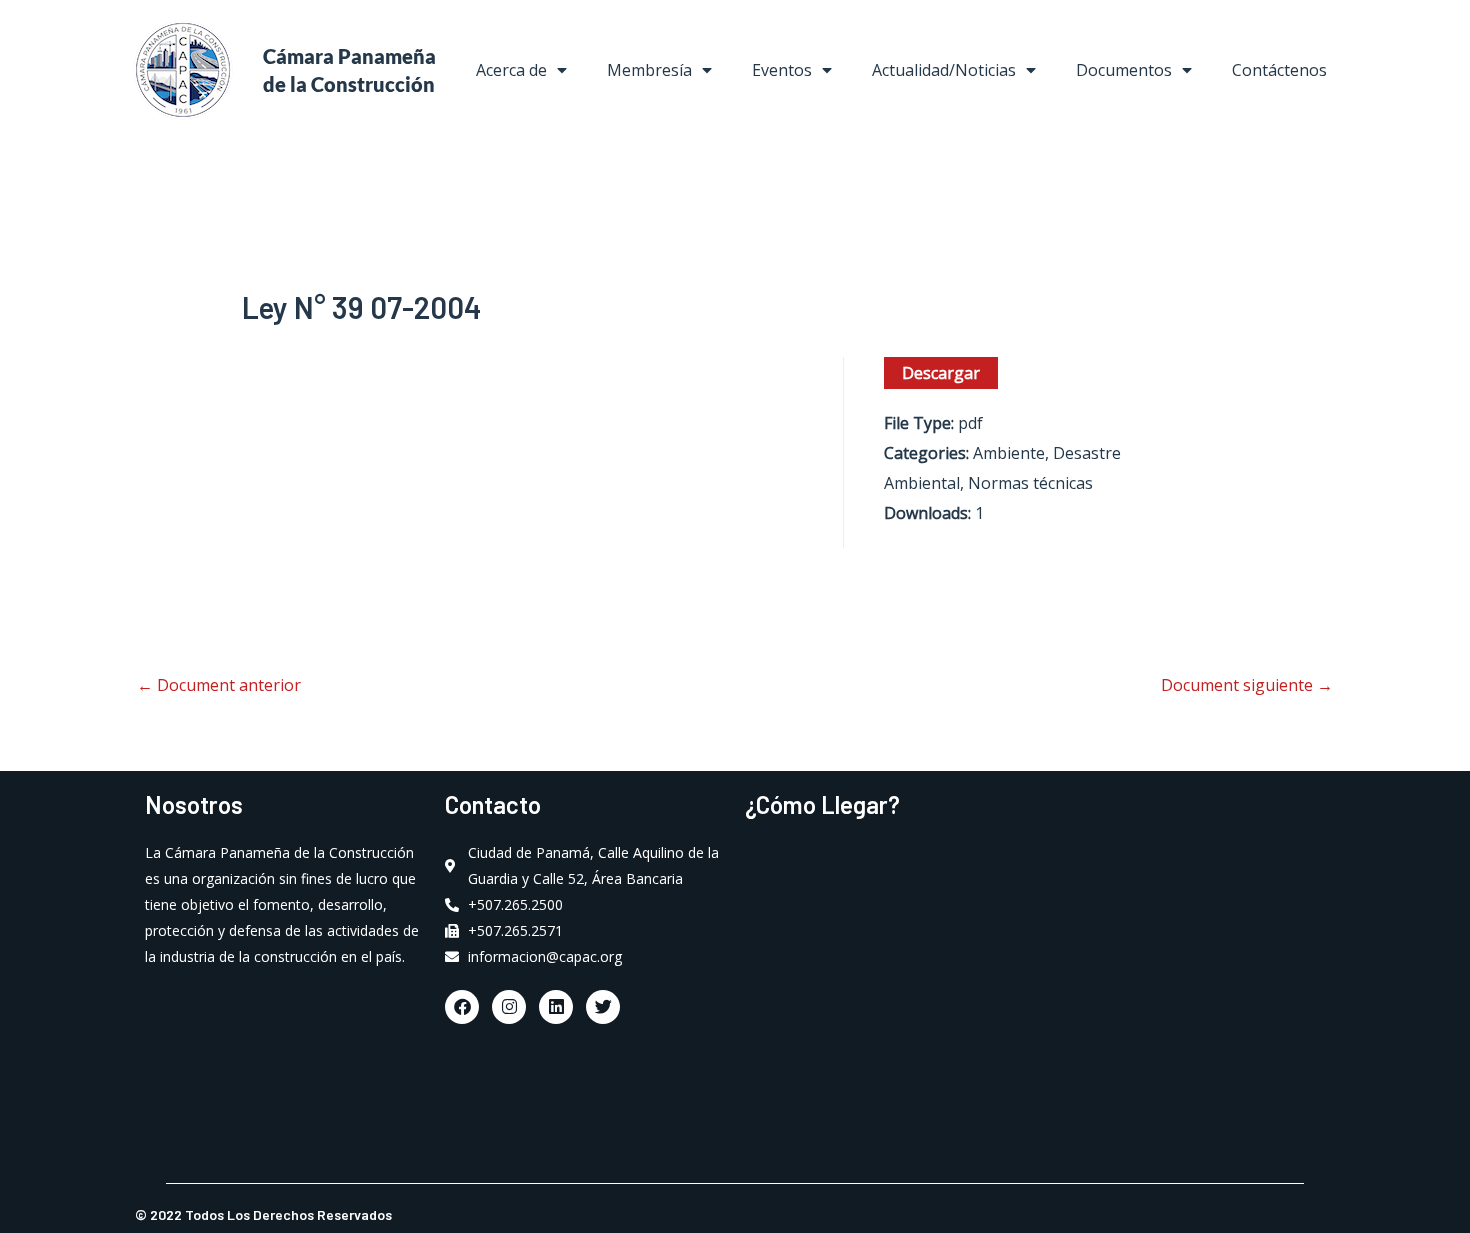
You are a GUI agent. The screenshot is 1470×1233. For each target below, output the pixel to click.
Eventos (782, 70)
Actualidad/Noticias (944, 70)
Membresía (649, 70)
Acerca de (511, 70)
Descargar (941, 373)
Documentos (1124, 70)
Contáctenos (1279, 70)
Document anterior (219, 685)
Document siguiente (1247, 685)
